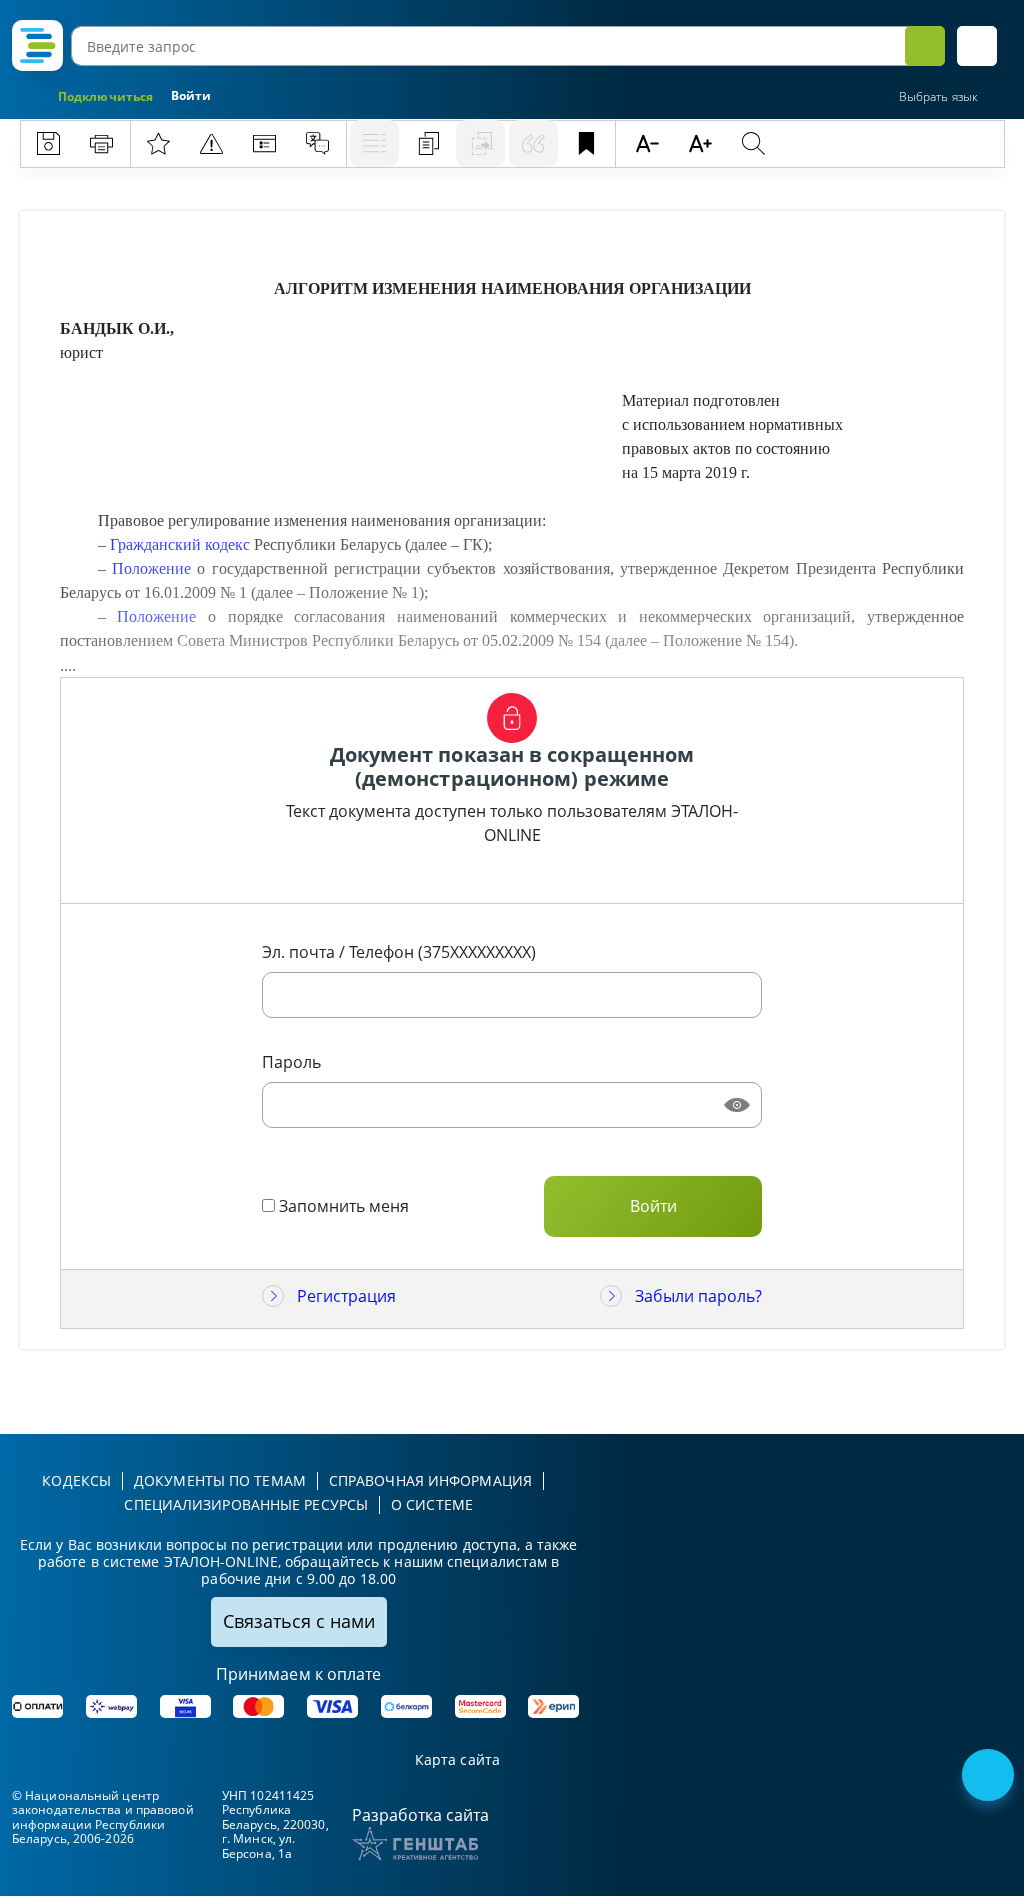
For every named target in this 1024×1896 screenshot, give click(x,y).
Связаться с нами (299, 1621)
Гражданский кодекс (180, 544)
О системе (432, 1504)
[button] (977, 46)
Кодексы (76, 1480)
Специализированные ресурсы (246, 1504)
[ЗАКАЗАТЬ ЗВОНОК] (990, 1777)
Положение (151, 568)
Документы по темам (220, 1480)
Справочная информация (430, 1480)
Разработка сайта (420, 1815)
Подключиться (105, 96)
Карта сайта (457, 1760)
